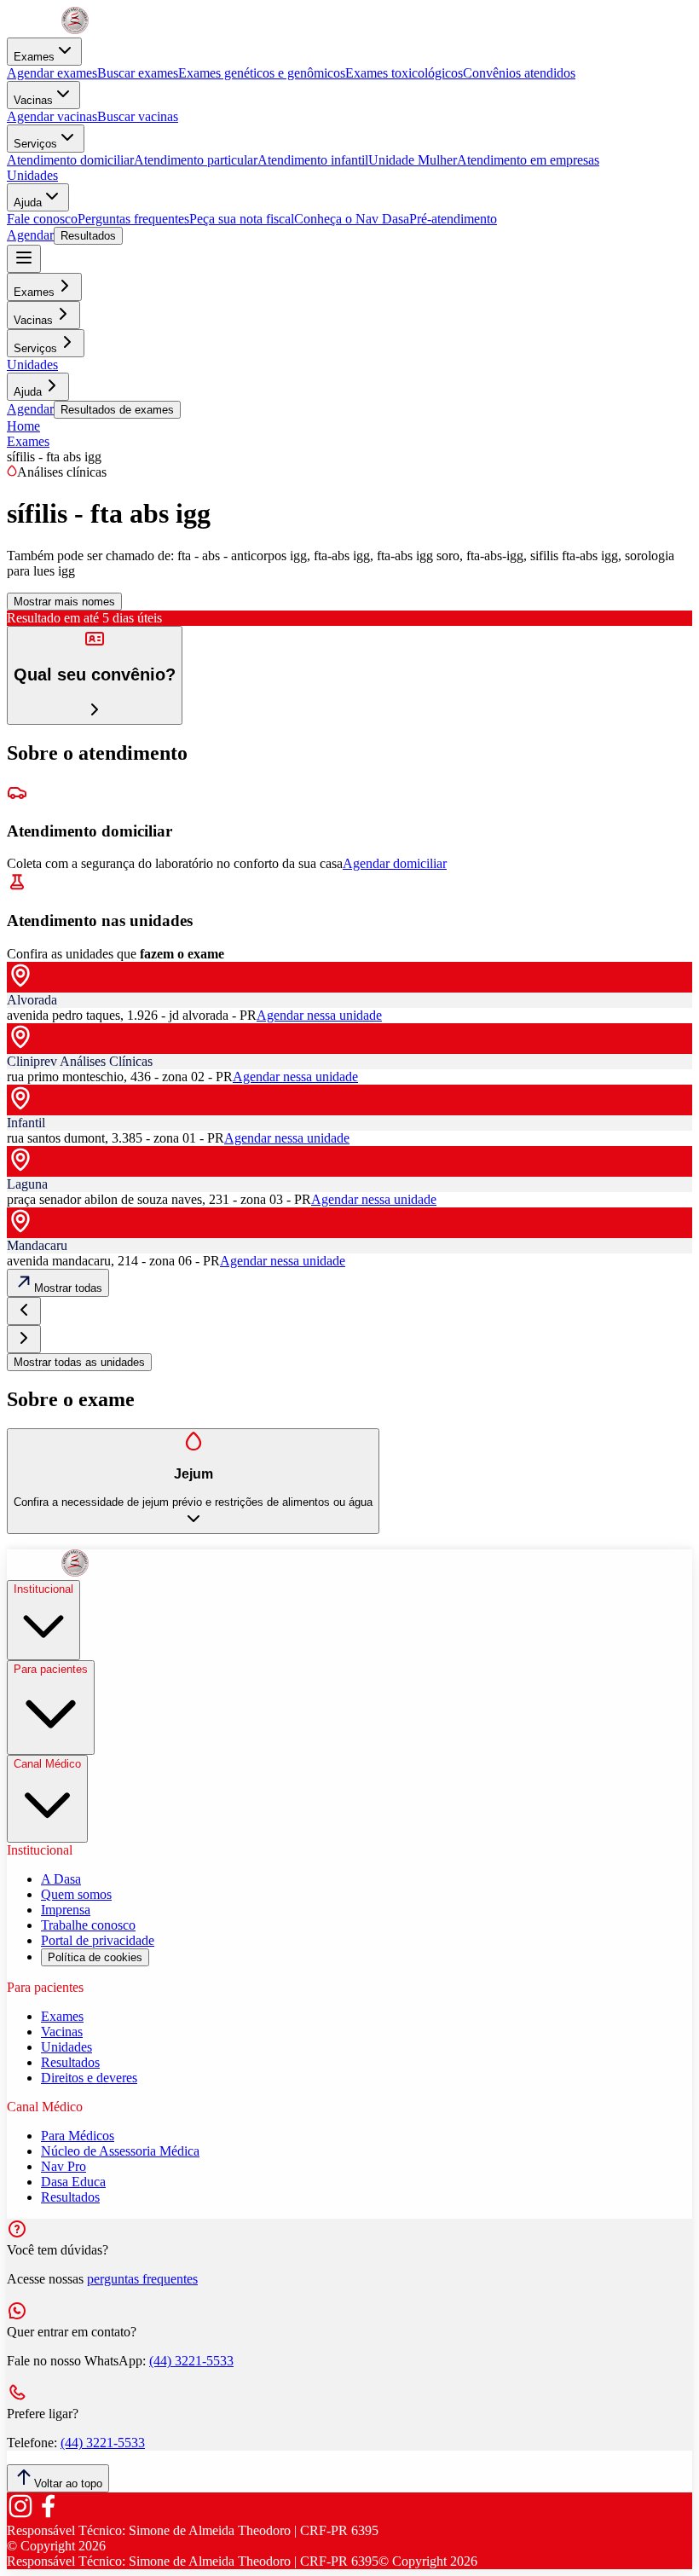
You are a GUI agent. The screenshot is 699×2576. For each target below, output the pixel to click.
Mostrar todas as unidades (79, 1362)
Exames (34, 57)
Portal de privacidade (98, 1940)
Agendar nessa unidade (319, 1015)
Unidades (32, 175)
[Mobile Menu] (24, 259)
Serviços (35, 144)
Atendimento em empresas (528, 160)
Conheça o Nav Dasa (352, 219)
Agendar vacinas (52, 116)
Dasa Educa (73, 2182)
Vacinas (33, 100)
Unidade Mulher (413, 160)
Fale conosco (42, 219)
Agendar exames (52, 73)
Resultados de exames (117, 410)
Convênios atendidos (519, 73)
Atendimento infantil (313, 160)
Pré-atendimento (453, 219)
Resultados (88, 236)
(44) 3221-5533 (191, 2361)
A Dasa (61, 1879)
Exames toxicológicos (404, 73)
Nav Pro (64, 2166)
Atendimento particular (196, 160)
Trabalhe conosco (88, 1925)
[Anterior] (24, 1311)
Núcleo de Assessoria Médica (120, 2151)
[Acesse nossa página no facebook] (48, 2515)
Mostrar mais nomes (64, 602)
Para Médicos (78, 2136)
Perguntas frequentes (133, 219)
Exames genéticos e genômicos (262, 73)
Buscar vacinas (138, 116)
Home (23, 426)
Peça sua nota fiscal (242, 219)
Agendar (30, 235)
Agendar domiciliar (395, 863)
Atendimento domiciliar (70, 160)
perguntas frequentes (142, 2279)
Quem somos (76, 1894)
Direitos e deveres (89, 2078)
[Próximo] (24, 1339)
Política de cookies (95, 1957)
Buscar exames (138, 73)
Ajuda (28, 203)
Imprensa (66, 1910)
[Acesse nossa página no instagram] (20, 2515)
